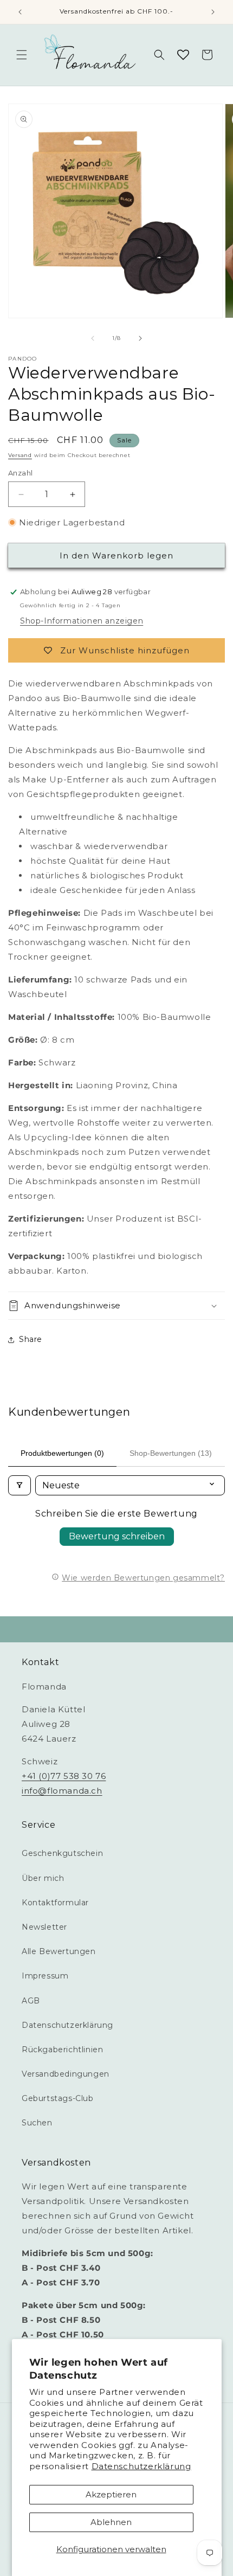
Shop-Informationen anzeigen (82, 621)
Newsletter (44, 1927)
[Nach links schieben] (93, 338)
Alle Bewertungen (59, 1951)
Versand (20, 455)
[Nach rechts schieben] (140, 338)
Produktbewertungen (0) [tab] (62, 1453)
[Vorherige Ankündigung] (20, 12)
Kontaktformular (55, 1903)
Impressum (45, 1976)
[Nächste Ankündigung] (213, 12)
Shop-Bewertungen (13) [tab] (171, 1453)
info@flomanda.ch (62, 1791)
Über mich (43, 1878)
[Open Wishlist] (183, 55)
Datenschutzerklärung (141, 2466)
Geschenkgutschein (62, 1853)
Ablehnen (111, 2522)
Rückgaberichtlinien (62, 2050)
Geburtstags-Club (58, 2098)
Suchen (37, 2123)
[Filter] (20, 1485)
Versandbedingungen (66, 2074)
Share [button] (31, 1339)
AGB (31, 2001)
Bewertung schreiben (117, 1536)
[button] (22, 55)
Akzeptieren (111, 2494)
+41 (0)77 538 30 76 (64, 1776)
